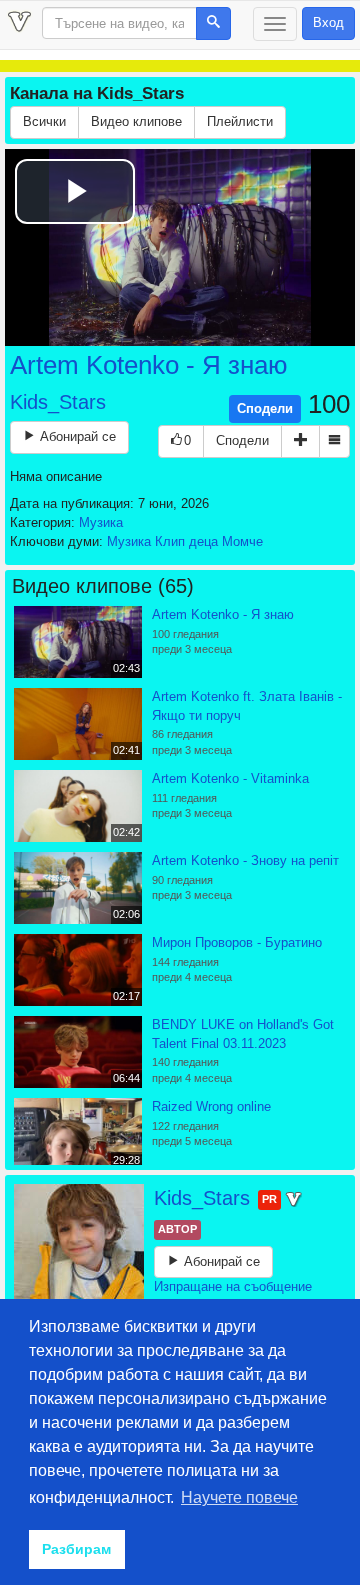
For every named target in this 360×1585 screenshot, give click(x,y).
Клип (170, 541)
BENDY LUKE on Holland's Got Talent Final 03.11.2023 (243, 1034)
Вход (328, 22)
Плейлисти (240, 121)
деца (203, 541)
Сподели (265, 408)
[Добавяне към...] (300, 441)
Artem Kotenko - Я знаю (149, 365)
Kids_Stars (58, 402)
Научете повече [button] (239, 1497)
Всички (44, 121)
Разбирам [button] (76, 1549)
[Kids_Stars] (79, 1249)
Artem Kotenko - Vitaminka (230, 778)
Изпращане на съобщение (233, 1286)
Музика (101, 522)
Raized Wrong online (211, 1106)
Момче (242, 541)
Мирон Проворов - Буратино (237, 942)
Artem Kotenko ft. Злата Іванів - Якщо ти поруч (247, 706)
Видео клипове (136, 121)
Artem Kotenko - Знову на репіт (245, 860)
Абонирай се (76, 436)
